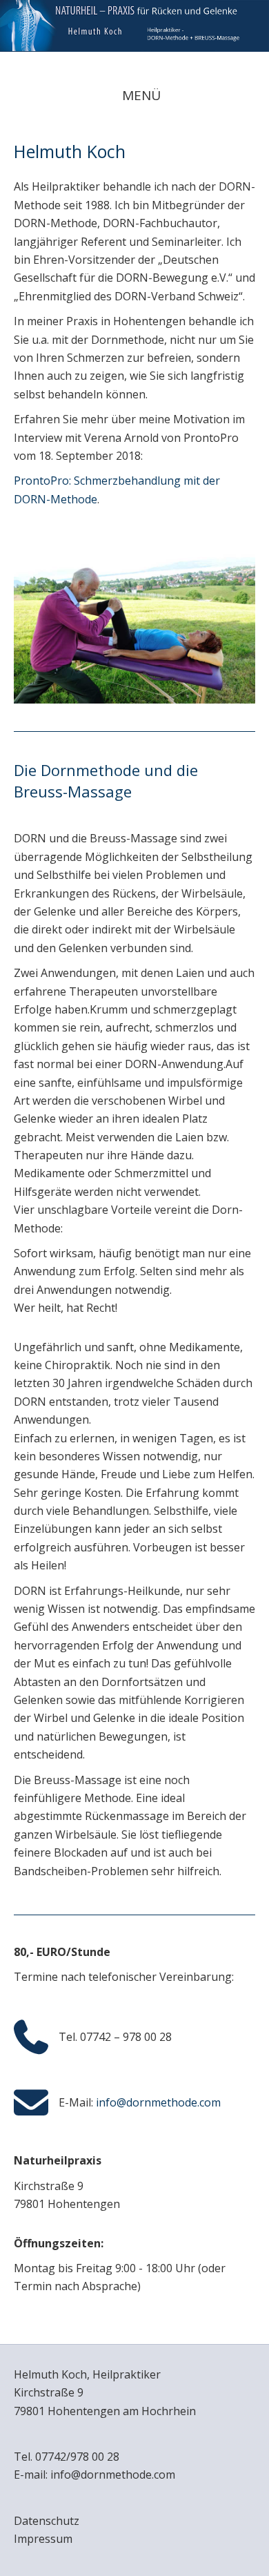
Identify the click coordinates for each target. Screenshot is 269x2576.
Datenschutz (47, 2521)
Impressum (43, 2539)
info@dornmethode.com (158, 2102)
